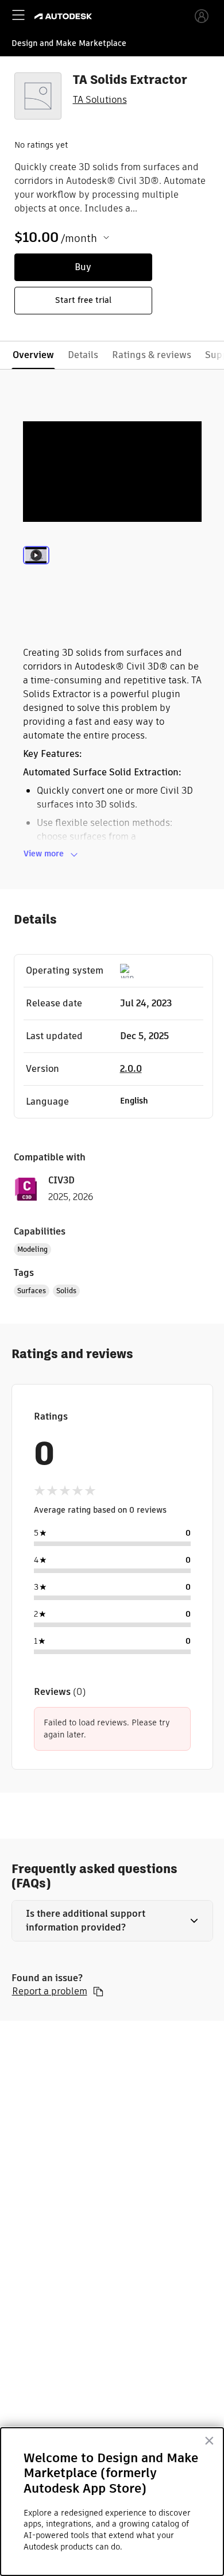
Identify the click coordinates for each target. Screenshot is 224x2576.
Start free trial (83, 300)
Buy (83, 267)
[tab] (36, 570)
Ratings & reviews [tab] (152, 355)
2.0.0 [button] (131, 1069)
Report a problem (50, 1991)
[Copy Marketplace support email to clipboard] (98, 1991)
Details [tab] (83, 355)
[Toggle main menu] (18, 15)
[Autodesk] (65, 16)
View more (44, 853)
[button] (112, 1921)
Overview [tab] (33, 355)
